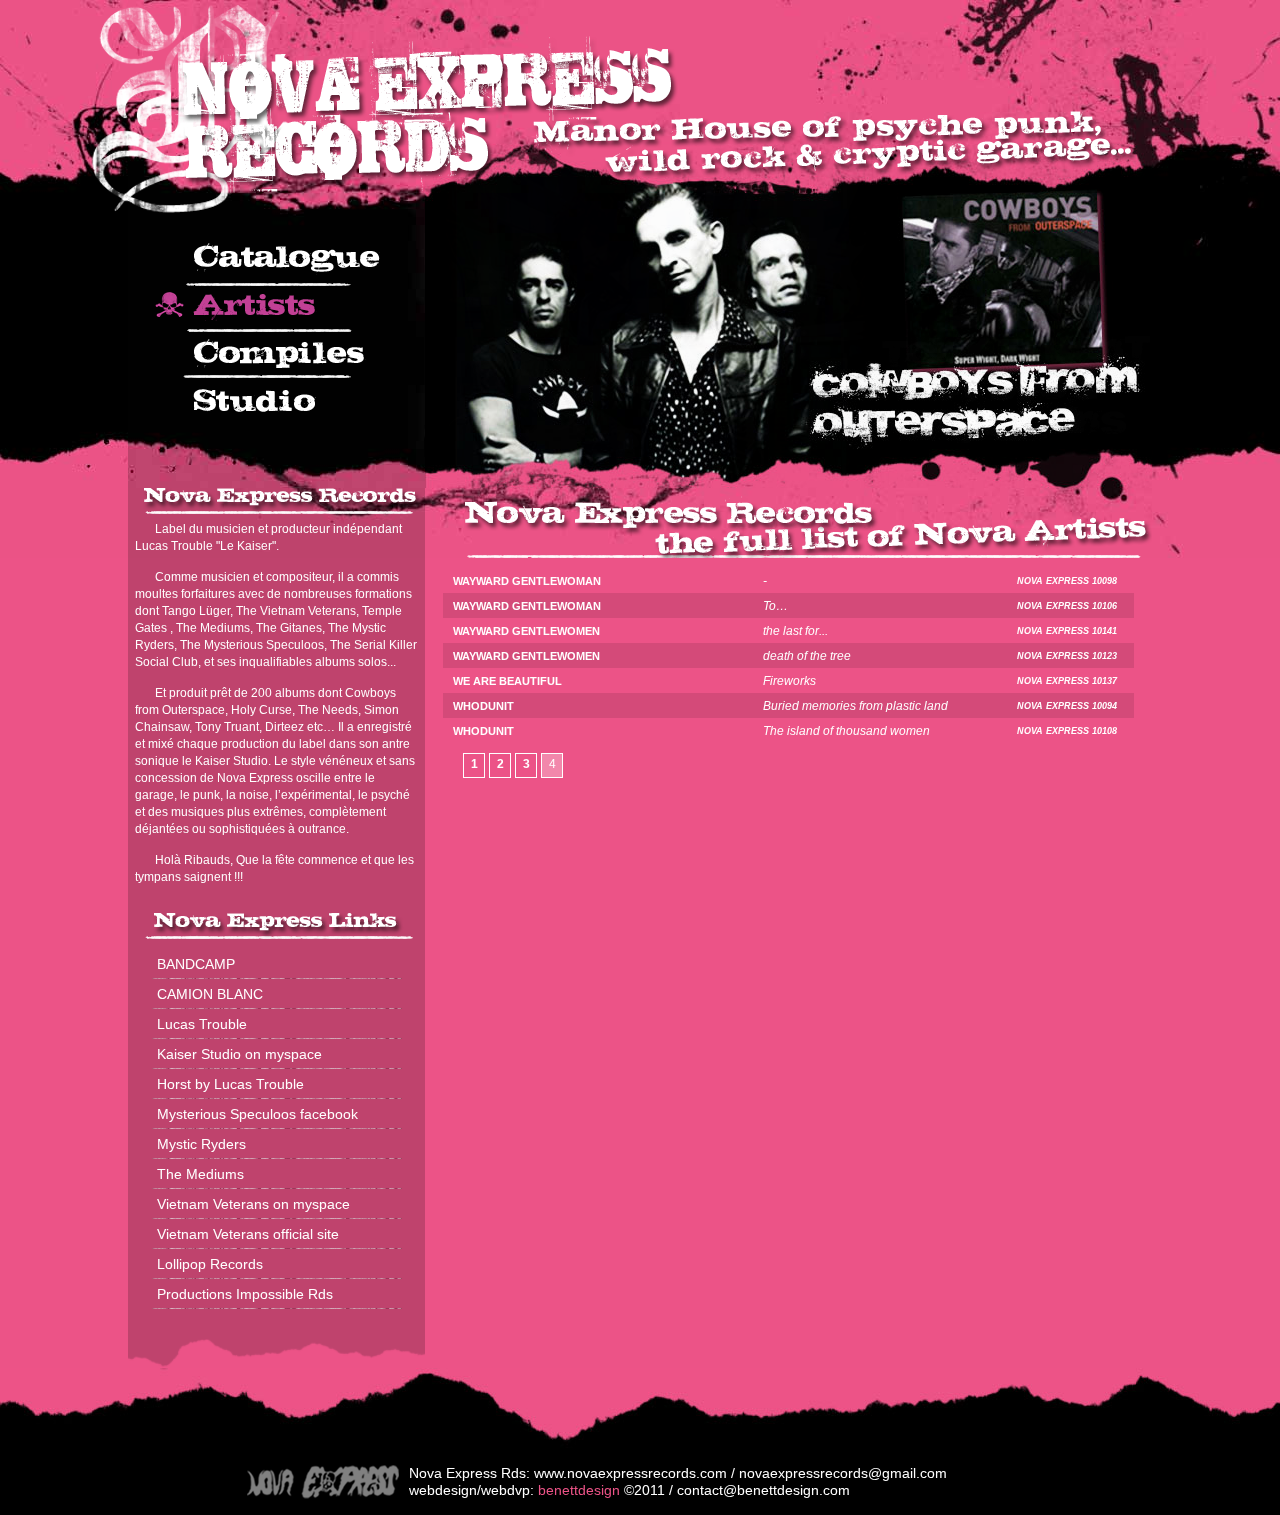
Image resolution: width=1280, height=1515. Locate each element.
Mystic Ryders (201, 1144)
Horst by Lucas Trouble (230, 1084)
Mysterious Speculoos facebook (257, 1114)
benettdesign (579, 1490)
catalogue (276, 263)
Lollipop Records (210, 1264)
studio (276, 403)
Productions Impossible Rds (245, 1294)
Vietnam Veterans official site (248, 1234)
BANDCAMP (196, 964)
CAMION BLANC (210, 994)
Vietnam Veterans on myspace (253, 1204)
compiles (276, 355)
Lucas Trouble (202, 1024)
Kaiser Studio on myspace (239, 1054)
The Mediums (200, 1174)
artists (276, 309)
